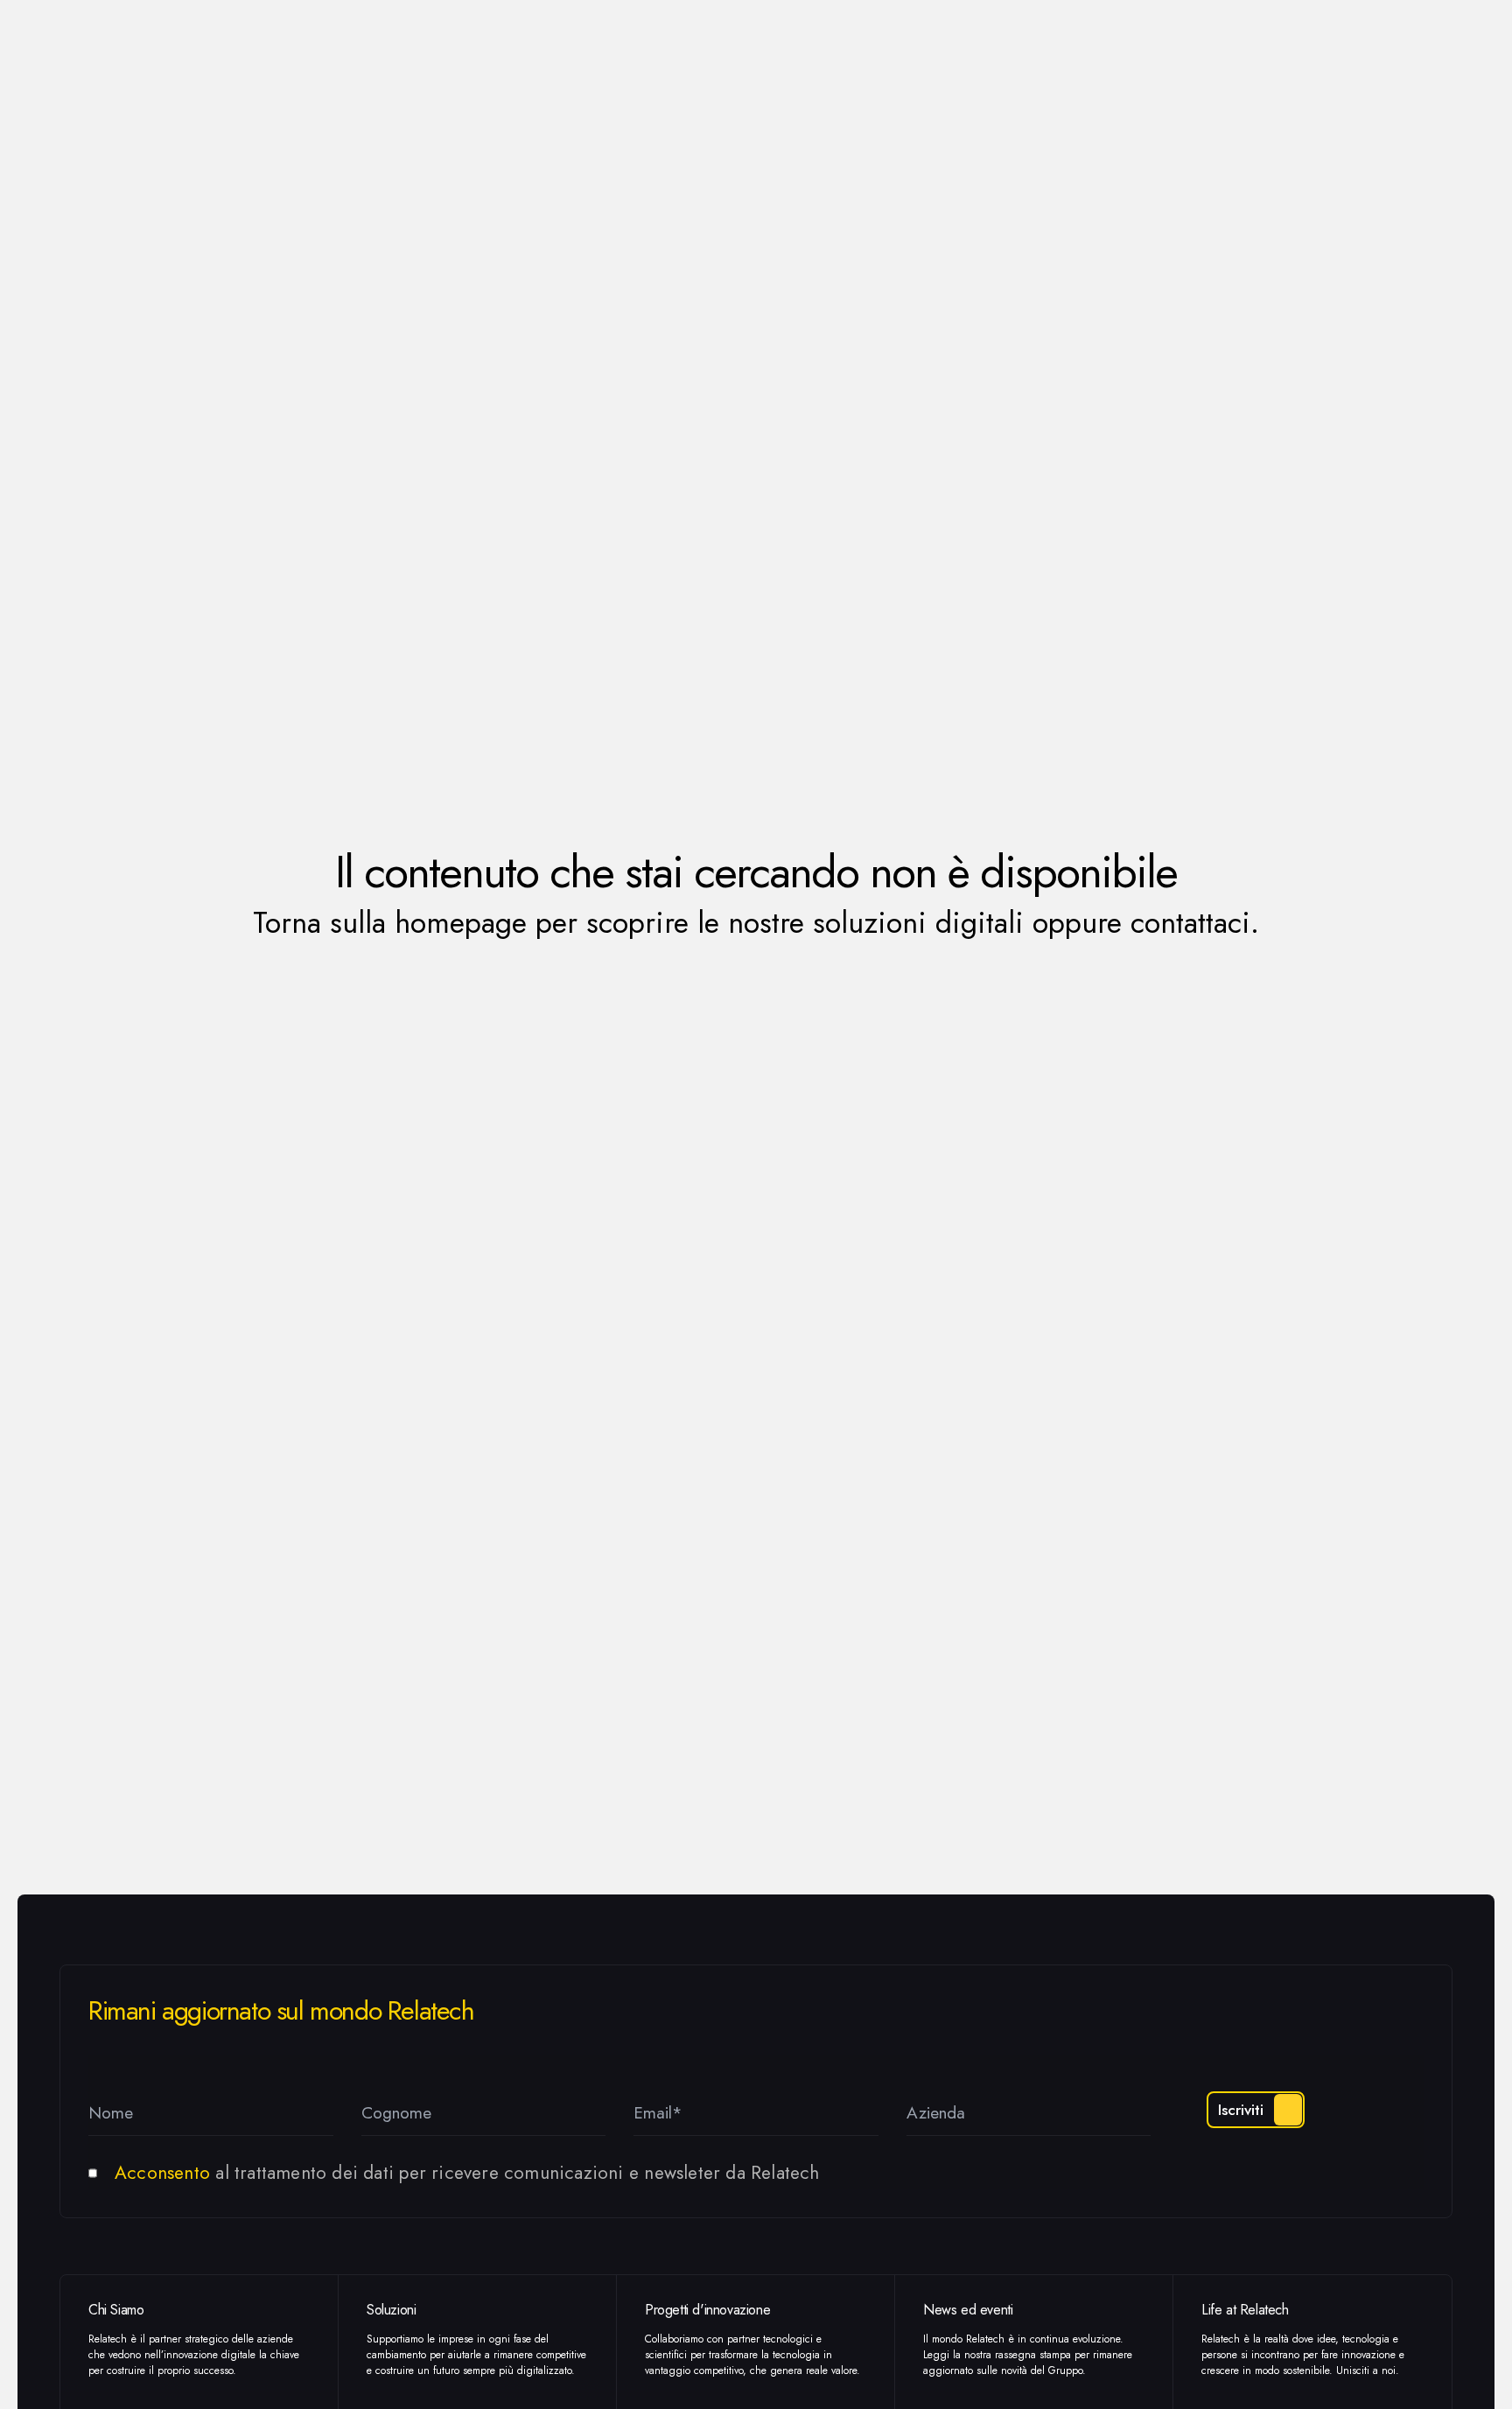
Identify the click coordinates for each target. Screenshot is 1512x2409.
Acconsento (162, 2173)
